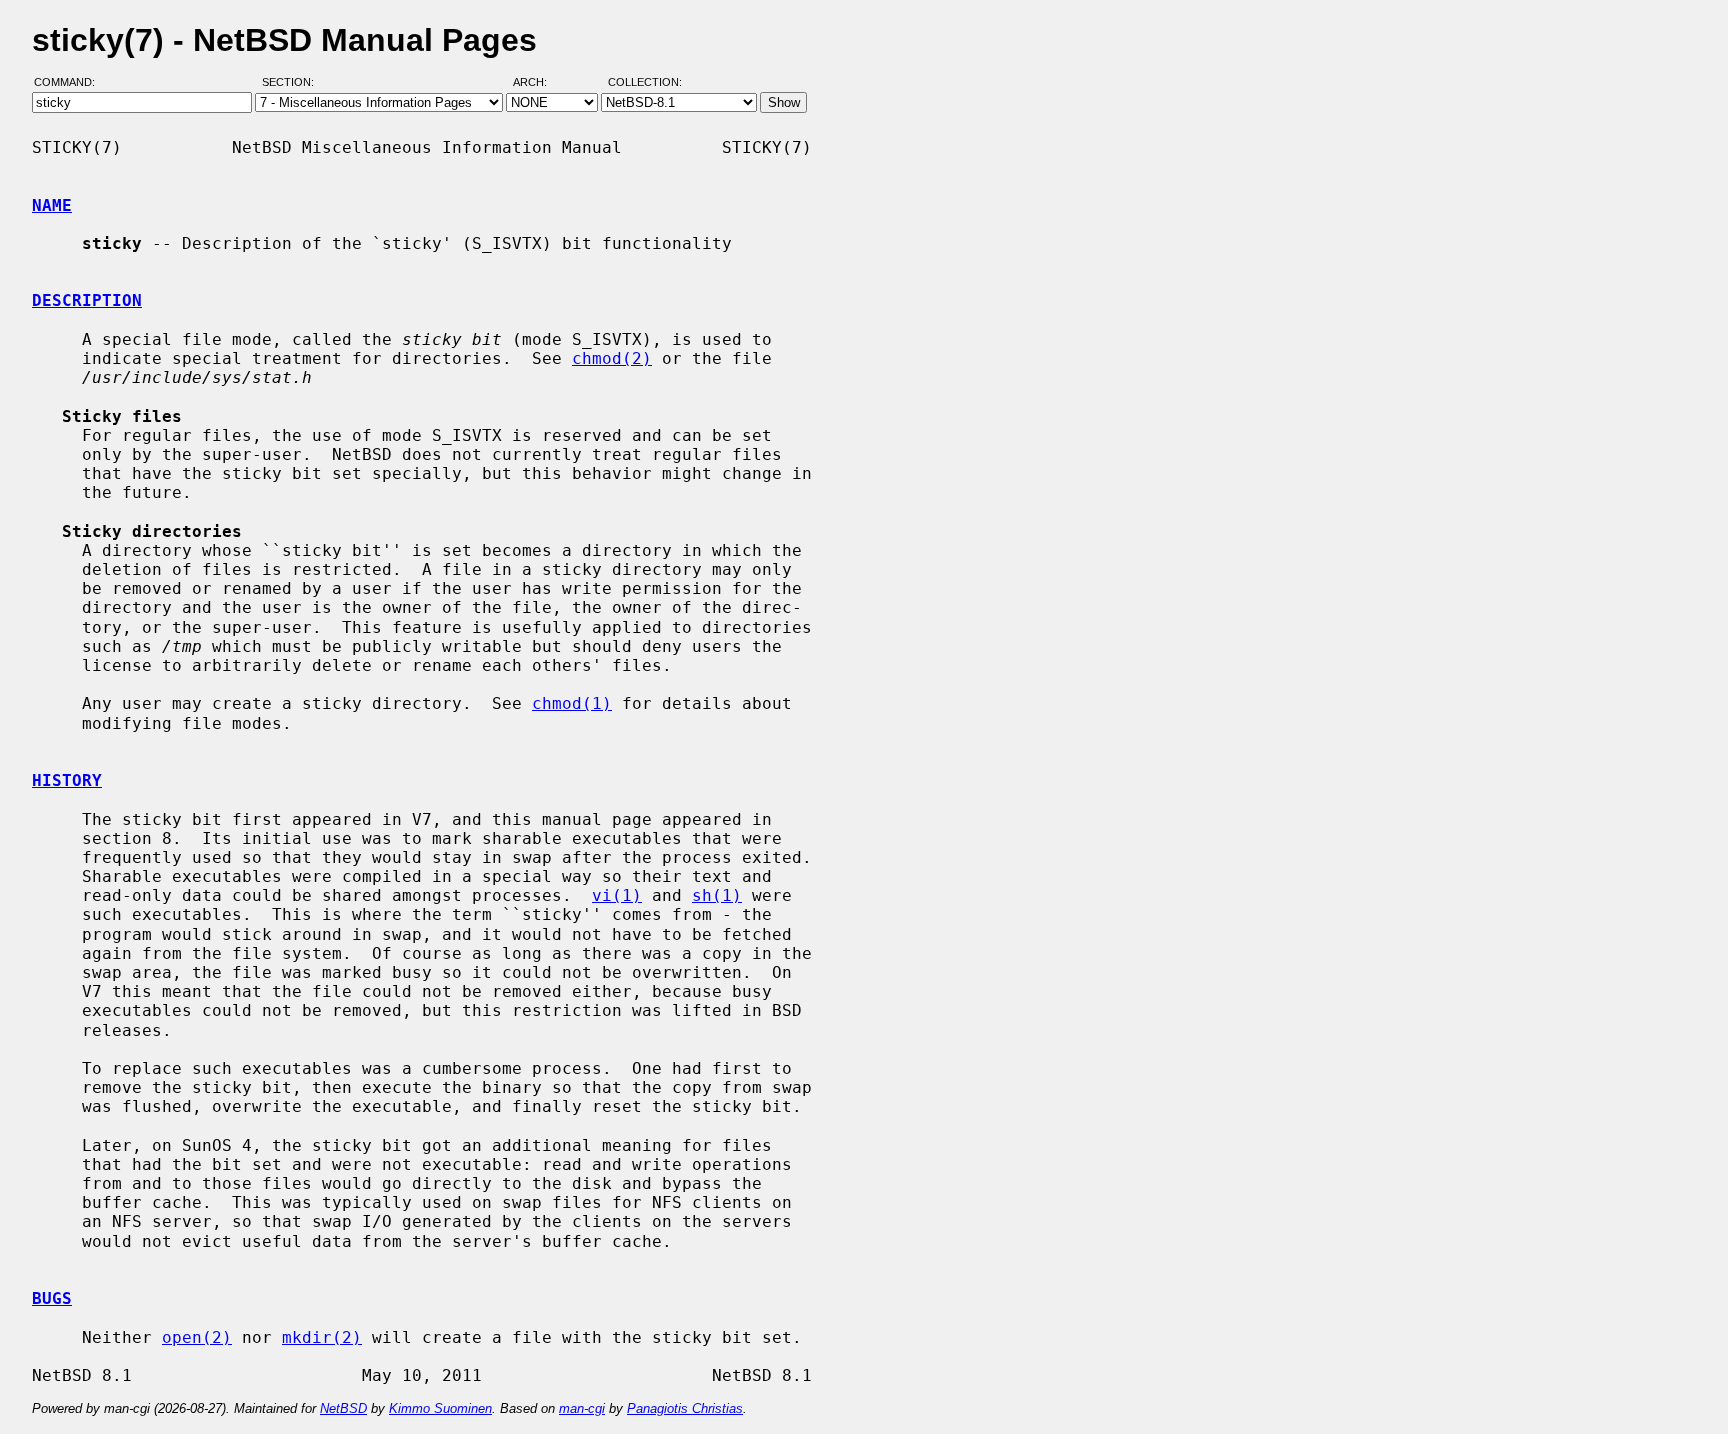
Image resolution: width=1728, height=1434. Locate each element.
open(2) (197, 1337)
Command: (70, 83)
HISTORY (67, 780)
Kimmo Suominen (440, 1408)
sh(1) (717, 895)
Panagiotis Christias (685, 1408)
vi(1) (617, 895)
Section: (292, 83)
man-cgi (582, 1408)
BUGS (52, 1298)
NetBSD (343, 1408)
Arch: (539, 83)
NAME (52, 205)
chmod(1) (572, 703)
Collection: (645, 83)
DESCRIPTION (87, 300)
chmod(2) (612, 358)
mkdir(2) (322, 1337)
